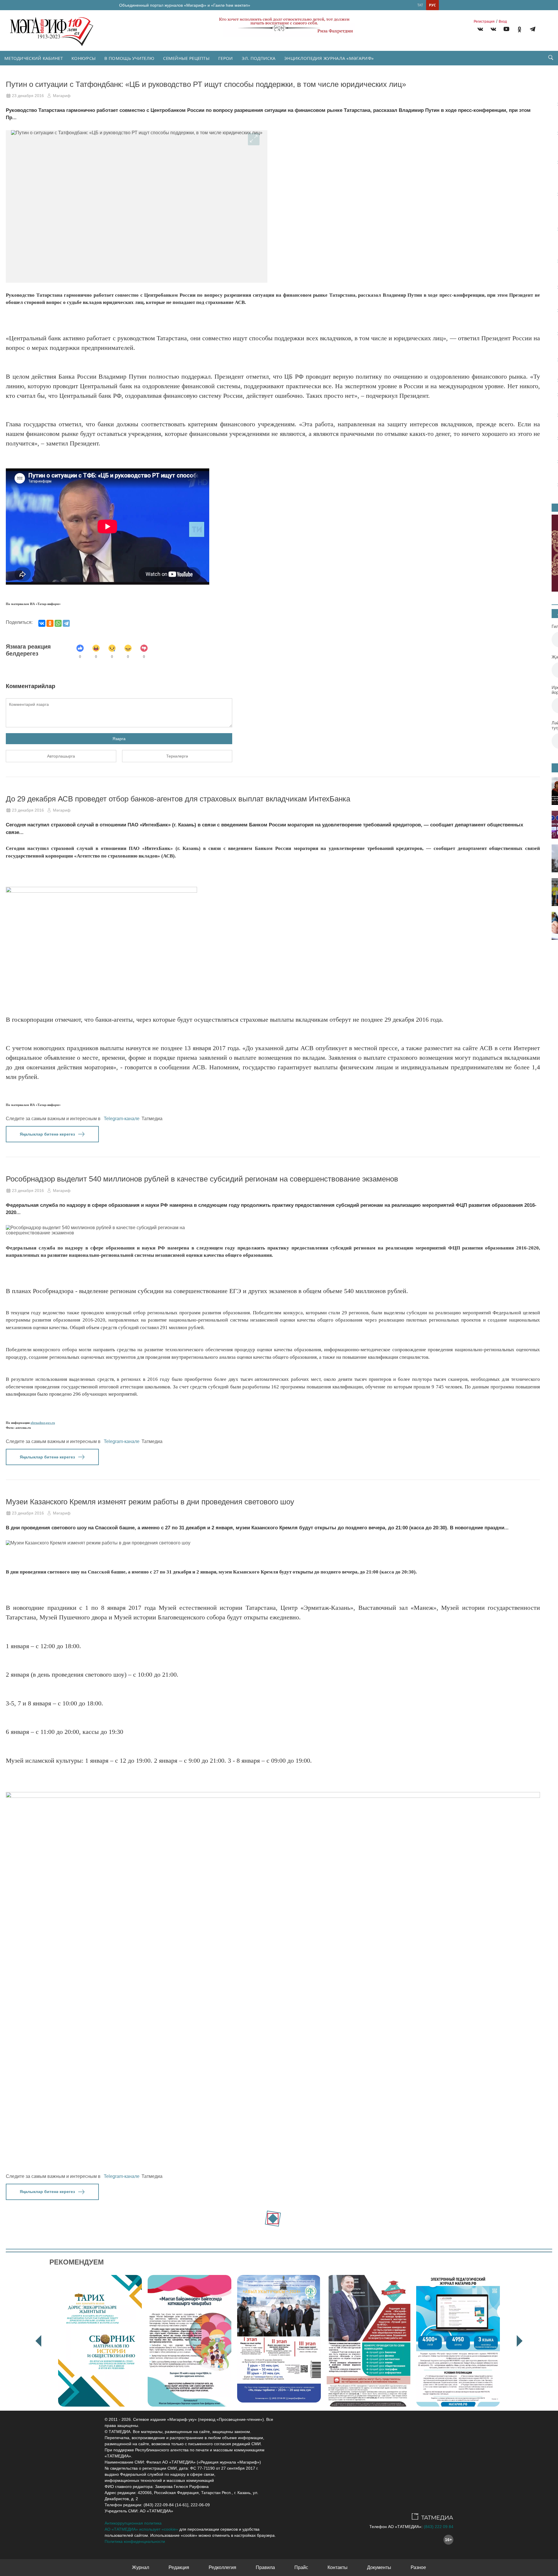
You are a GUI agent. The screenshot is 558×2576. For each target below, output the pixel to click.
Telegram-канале (122, 1119)
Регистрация (484, 22)
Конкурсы (84, 58)
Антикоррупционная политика (133, 2523)
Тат (420, 5)
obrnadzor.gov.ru (43, 1423)
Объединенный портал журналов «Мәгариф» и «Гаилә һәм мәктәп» (185, 5)
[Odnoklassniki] (519, 30)
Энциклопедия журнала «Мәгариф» (329, 58)
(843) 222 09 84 (439, 2527)
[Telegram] (533, 30)
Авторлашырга (61, 756)
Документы (379, 2567)
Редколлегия (222, 2567)
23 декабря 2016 (28, 96)
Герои (226, 58)
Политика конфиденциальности (135, 2541)
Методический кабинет (34, 58)
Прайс (301, 2567)
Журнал (141, 2567)
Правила (265, 2567)
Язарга (119, 739)
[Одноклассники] (50, 623)
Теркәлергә (177, 756)
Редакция (179, 2567)
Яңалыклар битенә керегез (47, 1134)
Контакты (338, 2567)
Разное (418, 2567)
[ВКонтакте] (42, 623)
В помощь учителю (129, 58)
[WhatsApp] (58, 623)
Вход (503, 22)
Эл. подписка (259, 58)
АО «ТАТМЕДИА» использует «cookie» (141, 2529)
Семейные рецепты (186, 58)
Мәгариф (62, 96)
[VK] (480, 30)
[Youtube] (506, 30)
